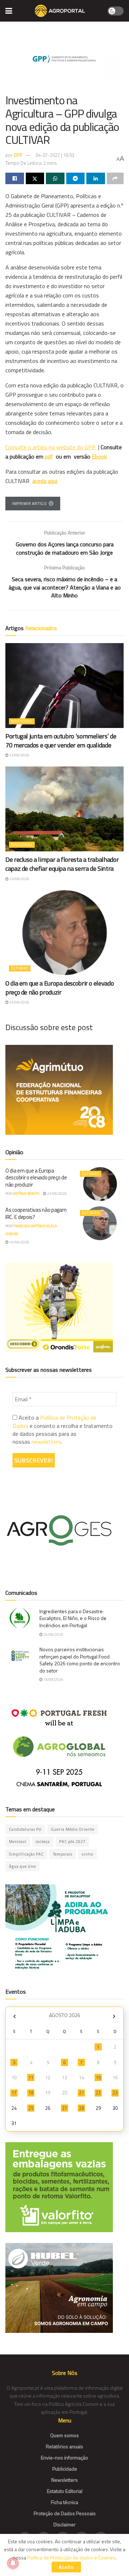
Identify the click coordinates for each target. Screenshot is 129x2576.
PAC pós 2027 (72, 1842)
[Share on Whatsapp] (55, 178)
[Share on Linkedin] (96, 178)
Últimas (20, 968)
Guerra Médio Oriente (73, 1829)
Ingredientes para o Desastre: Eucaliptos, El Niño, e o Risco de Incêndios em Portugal (73, 1618)
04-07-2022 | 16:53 (55, 155)
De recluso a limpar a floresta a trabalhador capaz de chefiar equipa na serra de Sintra (62, 864)
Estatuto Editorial (65, 2491)
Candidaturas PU (25, 1829)
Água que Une (22, 1866)
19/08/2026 (53, 1680)
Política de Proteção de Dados (54, 1421)
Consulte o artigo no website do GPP (51, 447)
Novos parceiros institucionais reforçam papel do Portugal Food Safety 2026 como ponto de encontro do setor (80, 1660)
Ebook (99, 456)
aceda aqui (45, 481)
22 (98, 2093)
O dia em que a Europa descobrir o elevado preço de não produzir (59, 988)
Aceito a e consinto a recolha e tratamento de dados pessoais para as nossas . (63, 1430)
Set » (114, 2016)
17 (14, 2093)
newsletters (46, 1442)
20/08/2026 (53, 1635)
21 (81, 2093)
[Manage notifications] (13, 2563)
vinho (87, 1854)
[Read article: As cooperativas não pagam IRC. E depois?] (100, 1223)
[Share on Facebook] (15, 178)
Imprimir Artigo (29, 504)
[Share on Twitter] (35, 178)
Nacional (22, 721)
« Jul (14, 2016)
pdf (49, 456)
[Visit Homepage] (60, 11)
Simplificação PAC (26, 1854)
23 (115, 2093)
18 (31, 2093)
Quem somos (64, 2435)
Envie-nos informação (64, 2457)
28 (81, 2108)
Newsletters (64, 2480)
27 (64, 2108)
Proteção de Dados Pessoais (65, 2513)
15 (98, 2077)
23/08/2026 (19, 755)
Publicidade (65, 2469)
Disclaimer (64, 2524)
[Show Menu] (9, 11)
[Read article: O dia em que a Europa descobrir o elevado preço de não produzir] (64, 933)
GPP (18, 155)
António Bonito (26, 1194)
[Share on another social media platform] (115, 178)
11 (31, 2077)
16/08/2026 (19, 1242)
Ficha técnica (64, 2502)
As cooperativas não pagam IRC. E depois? (36, 1213)
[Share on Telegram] (76, 178)
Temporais (63, 1854)
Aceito (66, 2567)
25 (31, 2108)
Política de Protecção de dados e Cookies (71, 2557)
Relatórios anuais (64, 2446)
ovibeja (43, 1842)
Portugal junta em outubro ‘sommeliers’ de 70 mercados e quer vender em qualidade (61, 741)
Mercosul (18, 1842)
